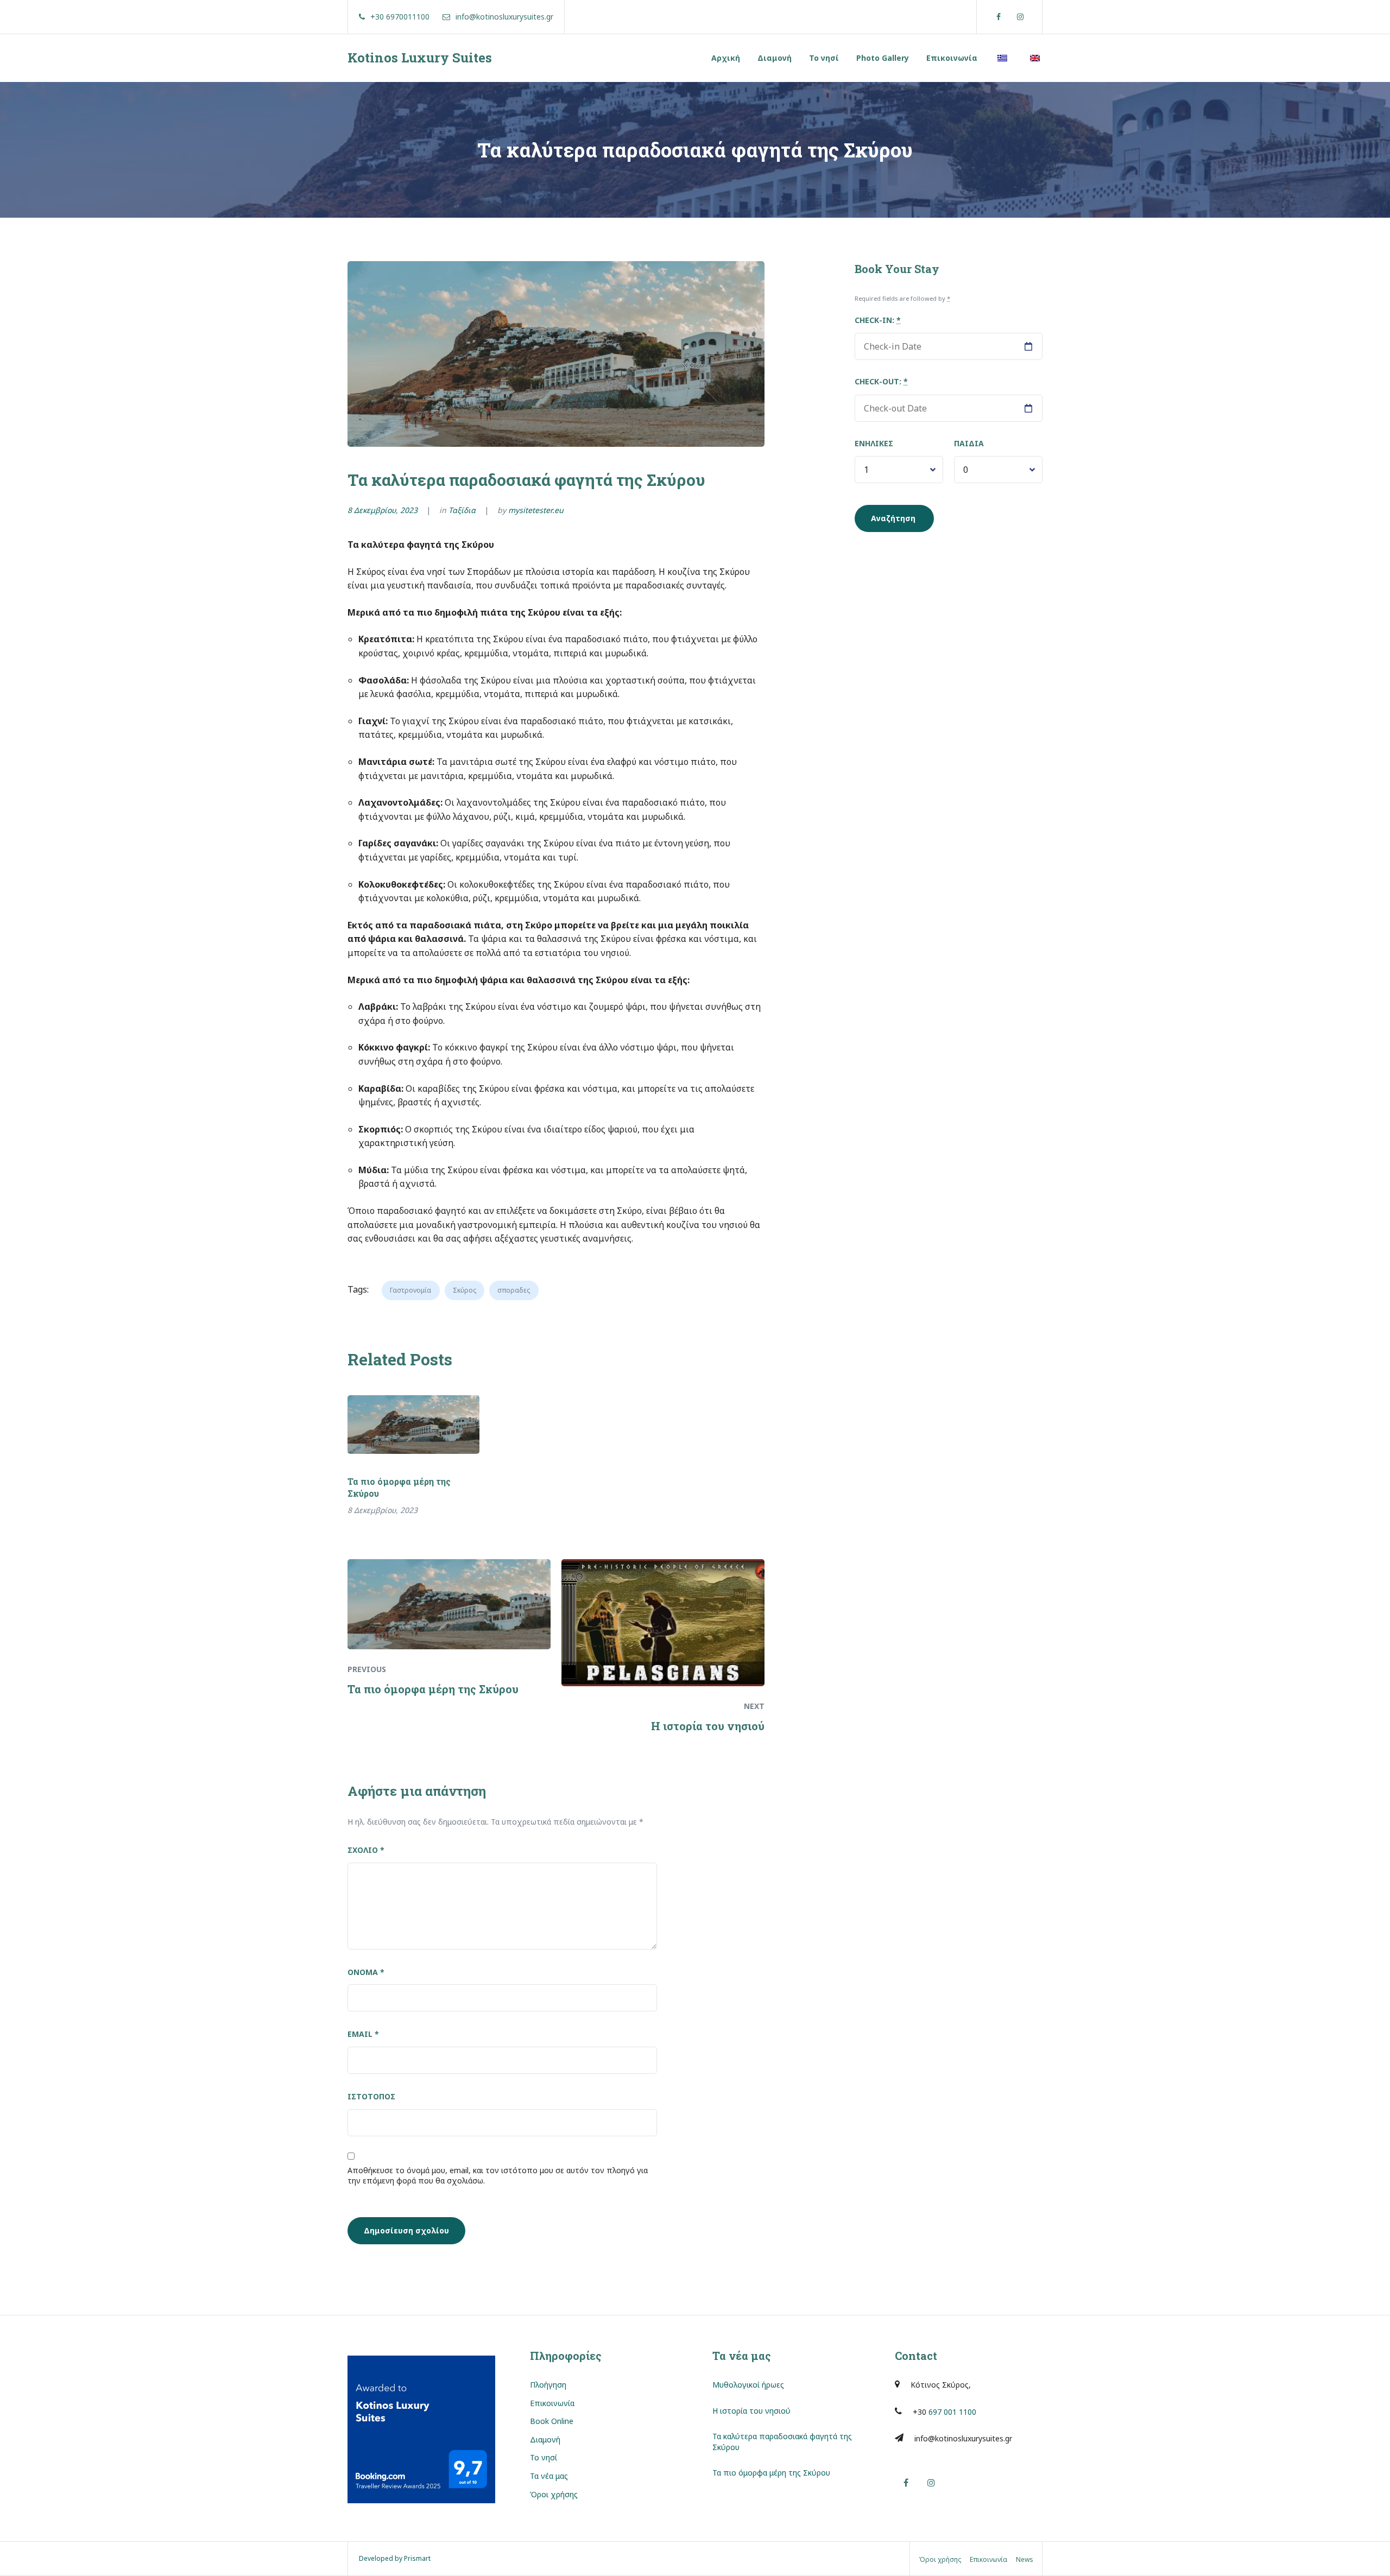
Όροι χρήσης (554, 2494)
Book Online (552, 2421)
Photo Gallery (883, 58)
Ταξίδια (462, 510)
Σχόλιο (366, 1850)
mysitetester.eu (536, 510)
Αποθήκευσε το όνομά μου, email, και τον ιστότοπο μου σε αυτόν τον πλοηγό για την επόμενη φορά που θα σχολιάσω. (498, 2176)
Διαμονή (775, 58)
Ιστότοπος (371, 2096)
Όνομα (366, 1972)
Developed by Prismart (395, 2558)
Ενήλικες (874, 443)
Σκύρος (465, 1290)
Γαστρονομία (410, 1290)
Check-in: (878, 320)
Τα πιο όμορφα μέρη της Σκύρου (399, 1487)
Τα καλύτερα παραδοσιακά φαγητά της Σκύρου (782, 2442)
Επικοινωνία (952, 58)
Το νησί (824, 58)
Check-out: (881, 381)
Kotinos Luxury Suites (420, 58)
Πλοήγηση (548, 2385)
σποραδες (514, 1290)
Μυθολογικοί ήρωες (748, 2385)
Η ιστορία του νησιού (751, 2411)
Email (363, 2034)
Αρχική (726, 58)
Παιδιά (969, 443)
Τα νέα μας (549, 2476)
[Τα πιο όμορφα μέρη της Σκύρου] (413, 1425)
